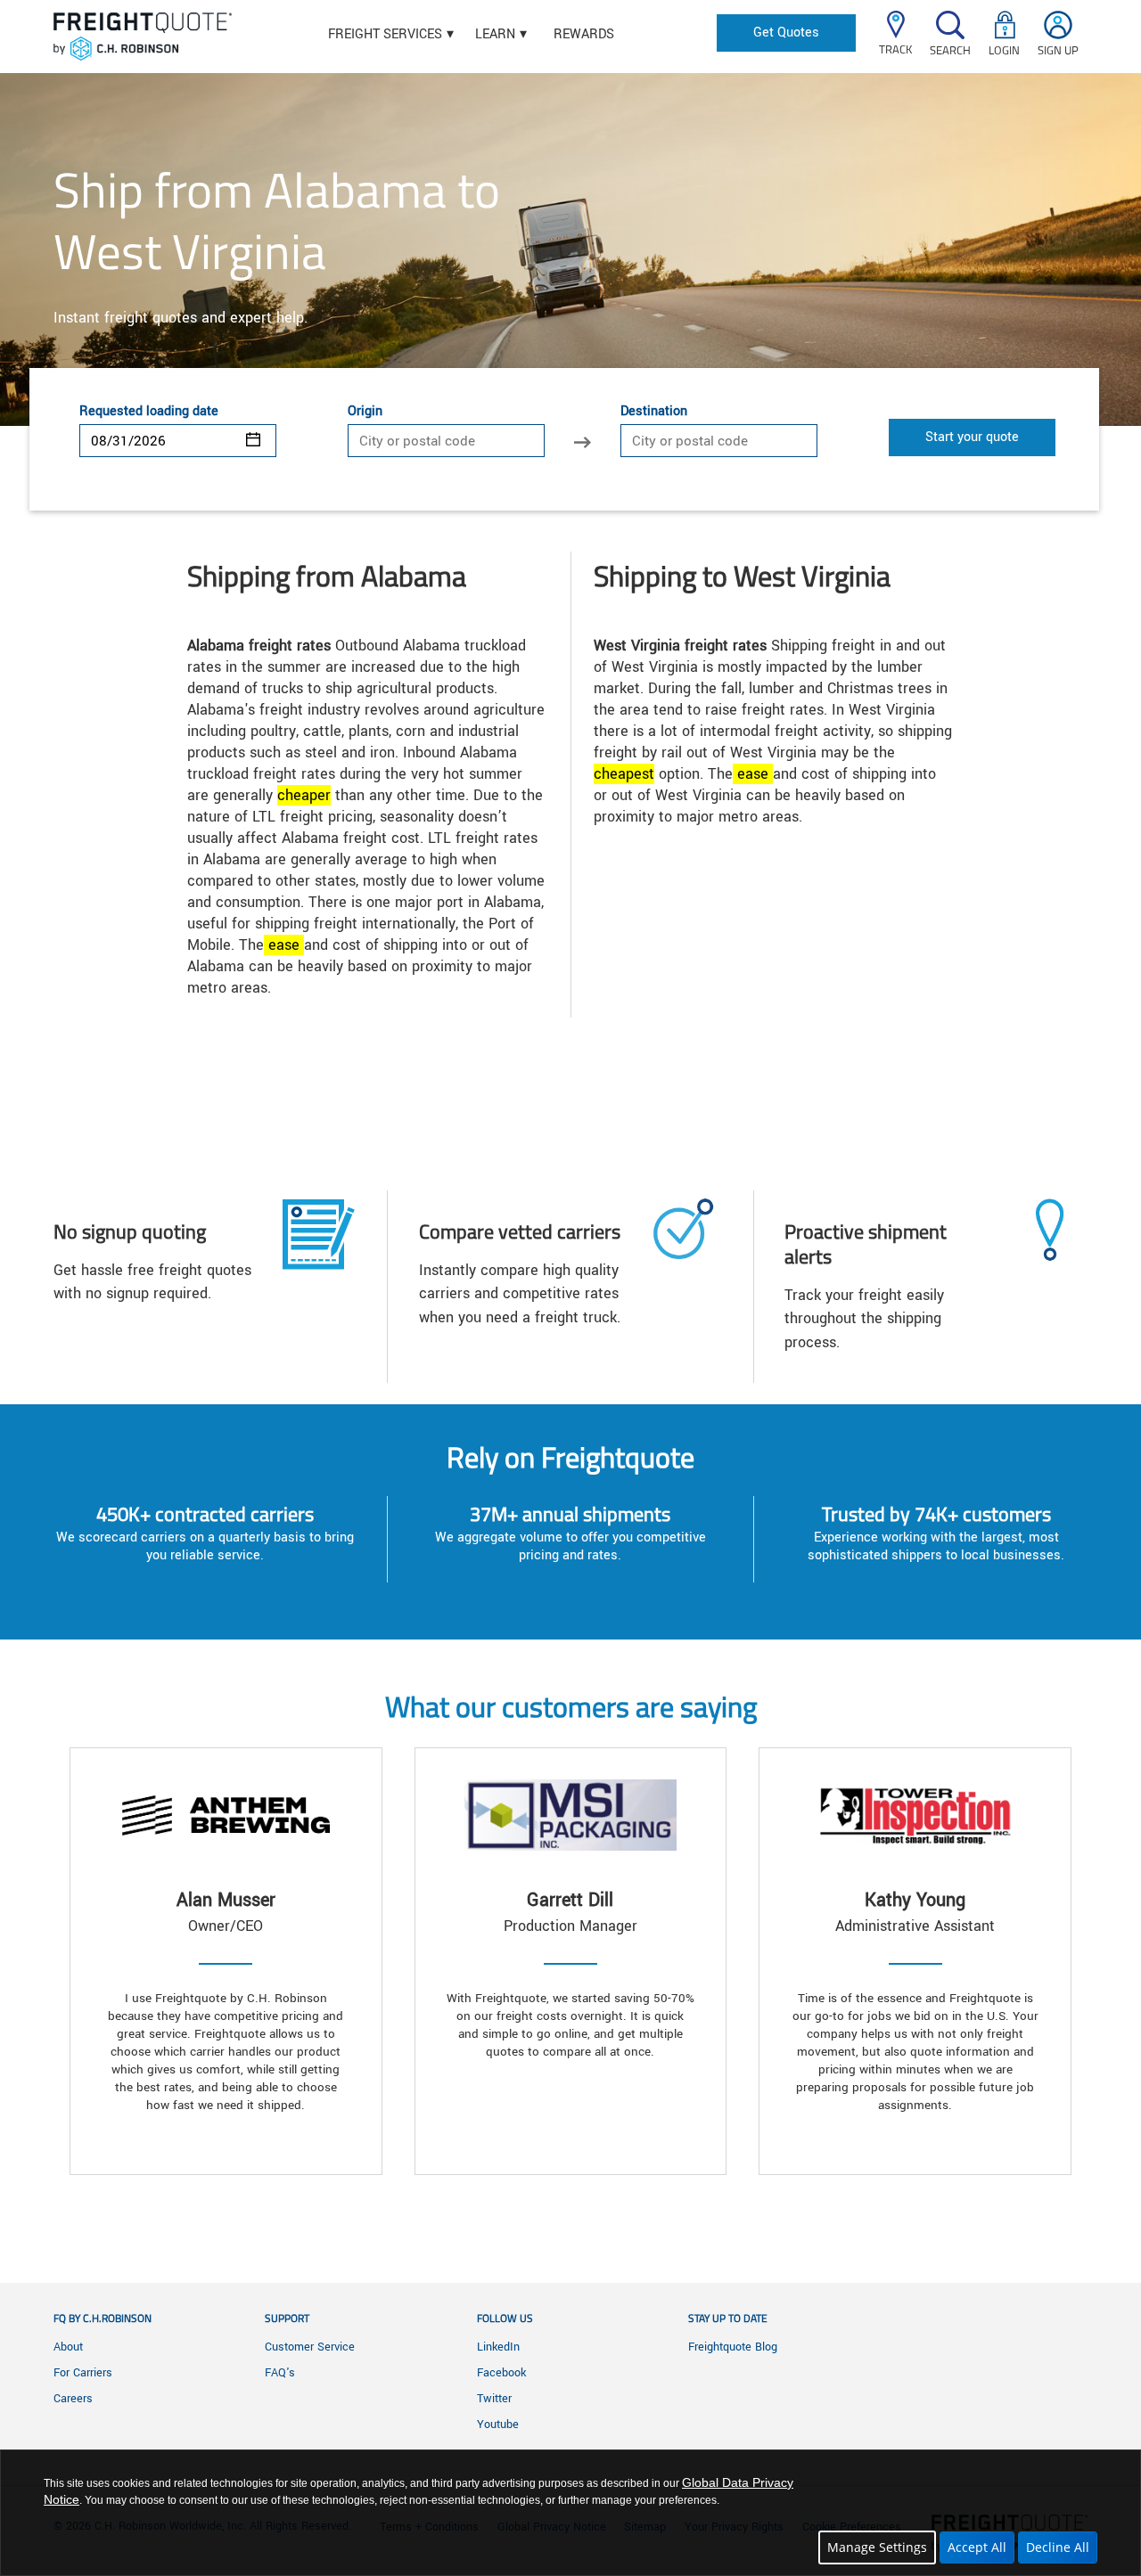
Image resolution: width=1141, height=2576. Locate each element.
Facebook (501, 2373)
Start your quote (972, 437)
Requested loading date (149, 412)
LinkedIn (498, 2347)
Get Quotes (786, 33)
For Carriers (83, 2373)
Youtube (498, 2425)
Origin (365, 412)
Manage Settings (877, 2547)
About (68, 2347)
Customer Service (310, 2347)
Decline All (1058, 2547)
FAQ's (280, 2373)
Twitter (494, 2399)
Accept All (977, 2547)
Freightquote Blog (733, 2347)
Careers (73, 2399)
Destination (654, 412)
